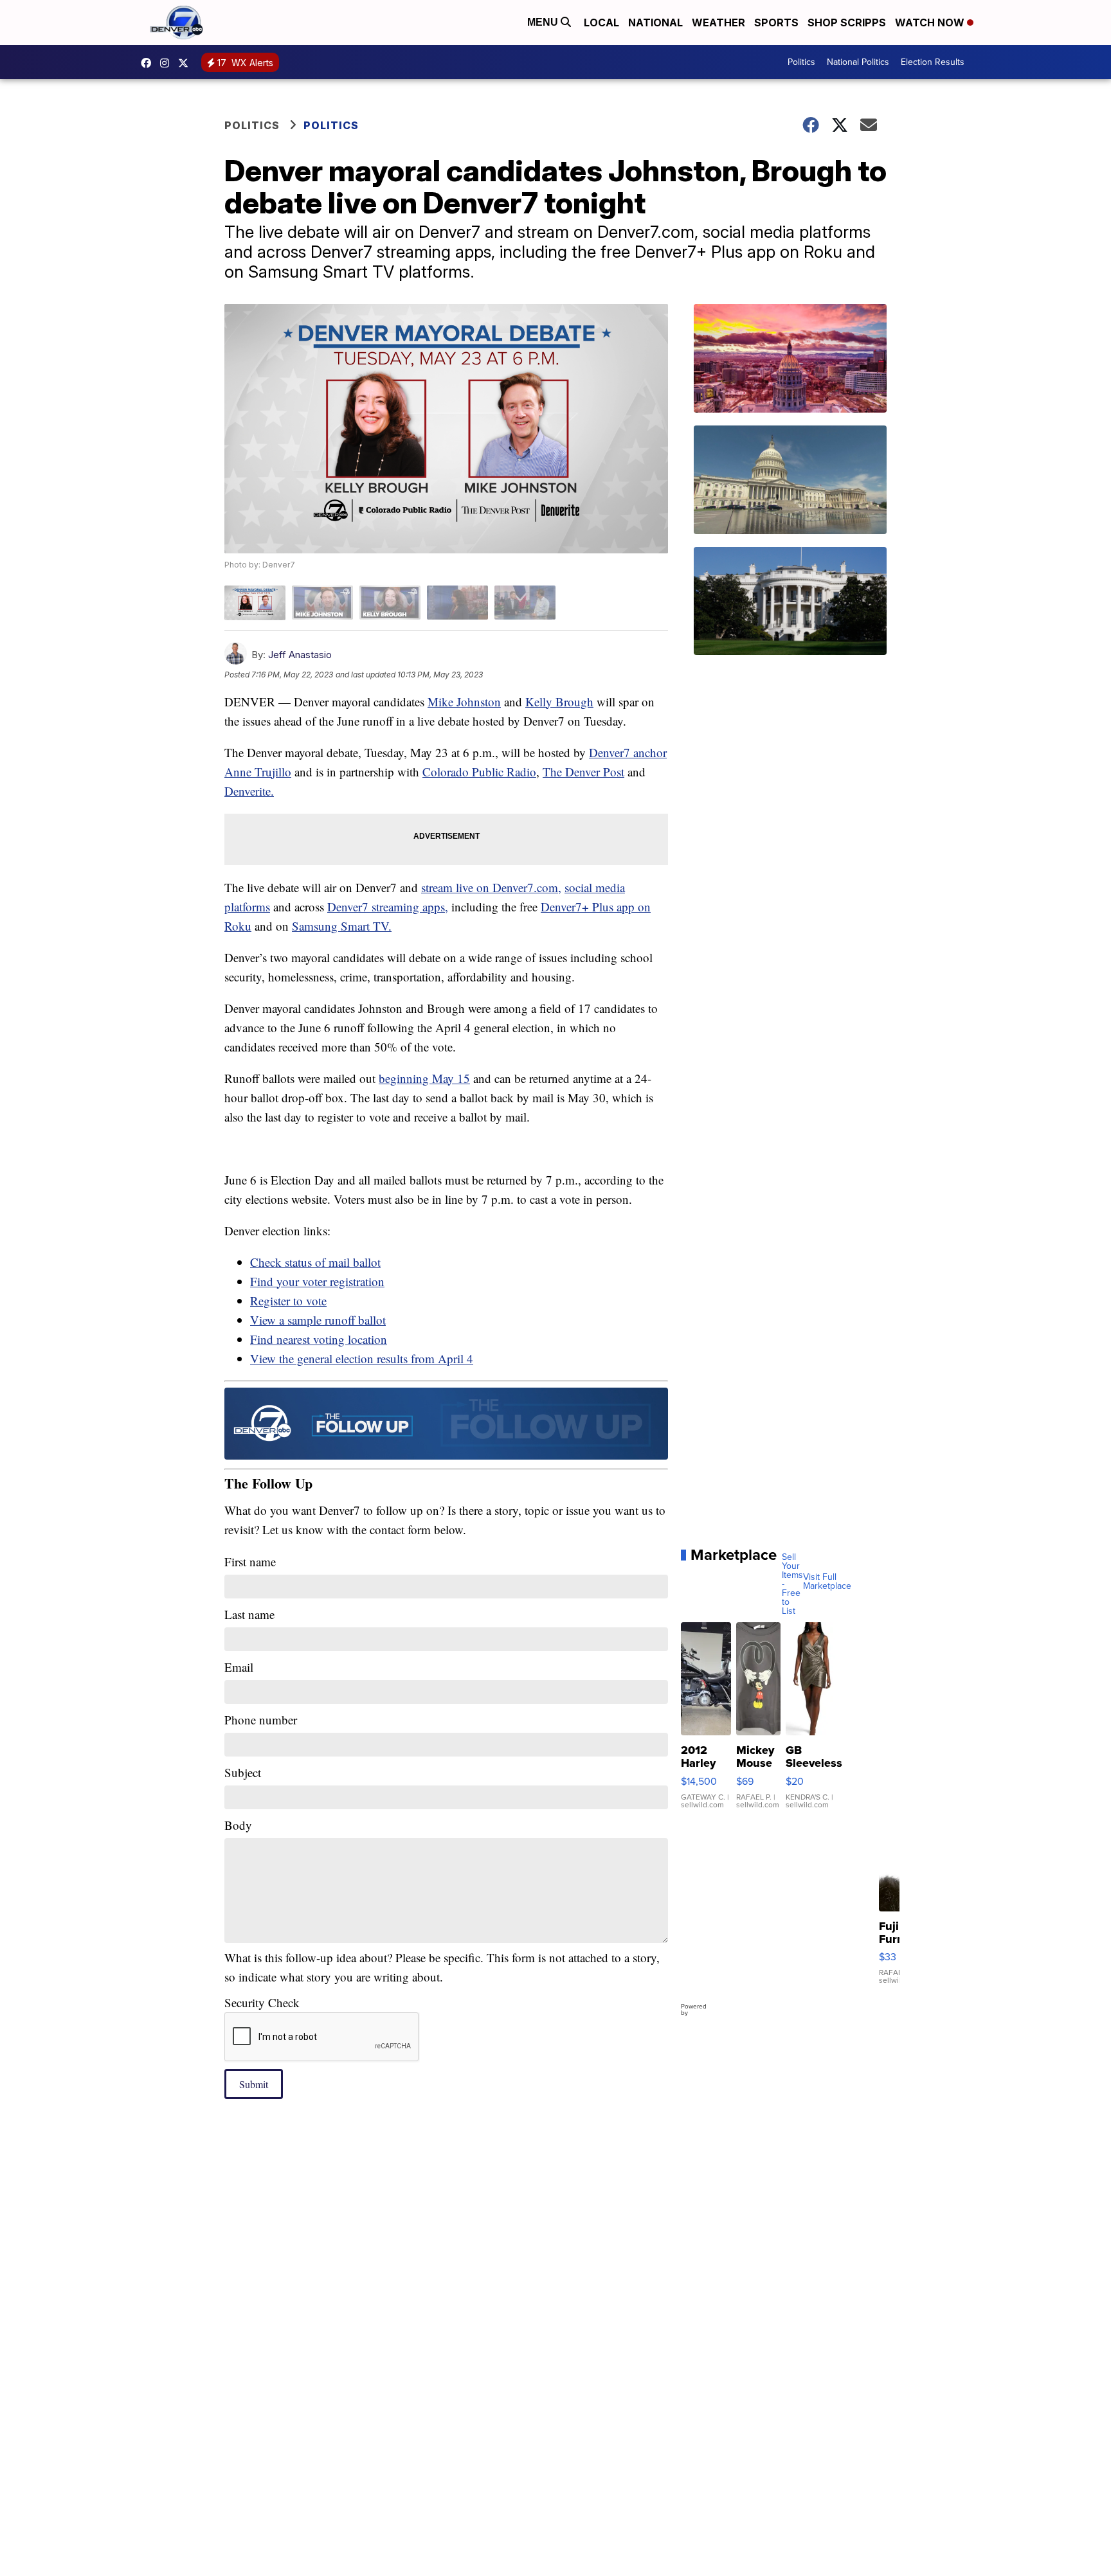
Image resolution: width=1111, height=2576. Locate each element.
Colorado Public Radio (479, 772)
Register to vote (288, 1301)
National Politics (858, 62)
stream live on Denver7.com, (491, 887)
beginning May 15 (424, 1078)
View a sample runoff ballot (318, 1320)
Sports (776, 22)
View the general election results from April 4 (362, 1358)
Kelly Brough (559, 702)
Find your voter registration (317, 1281)
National (655, 22)
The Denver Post (583, 772)
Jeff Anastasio (300, 655)
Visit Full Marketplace (827, 1582)
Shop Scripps (847, 22)
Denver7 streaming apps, (388, 907)
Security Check (262, 2002)
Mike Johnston (464, 702)
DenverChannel (186, 63)
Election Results (933, 62)
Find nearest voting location (319, 1339)
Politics (801, 62)
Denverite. (249, 791)
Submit (254, 2084)
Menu (544, 22)
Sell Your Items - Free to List (792, 1584)
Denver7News (149, 63)
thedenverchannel (168, 63)
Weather (718, 22)
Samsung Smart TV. (342, 926)
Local (601, 22)
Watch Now (931, 22)
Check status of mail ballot (315, 1262)
